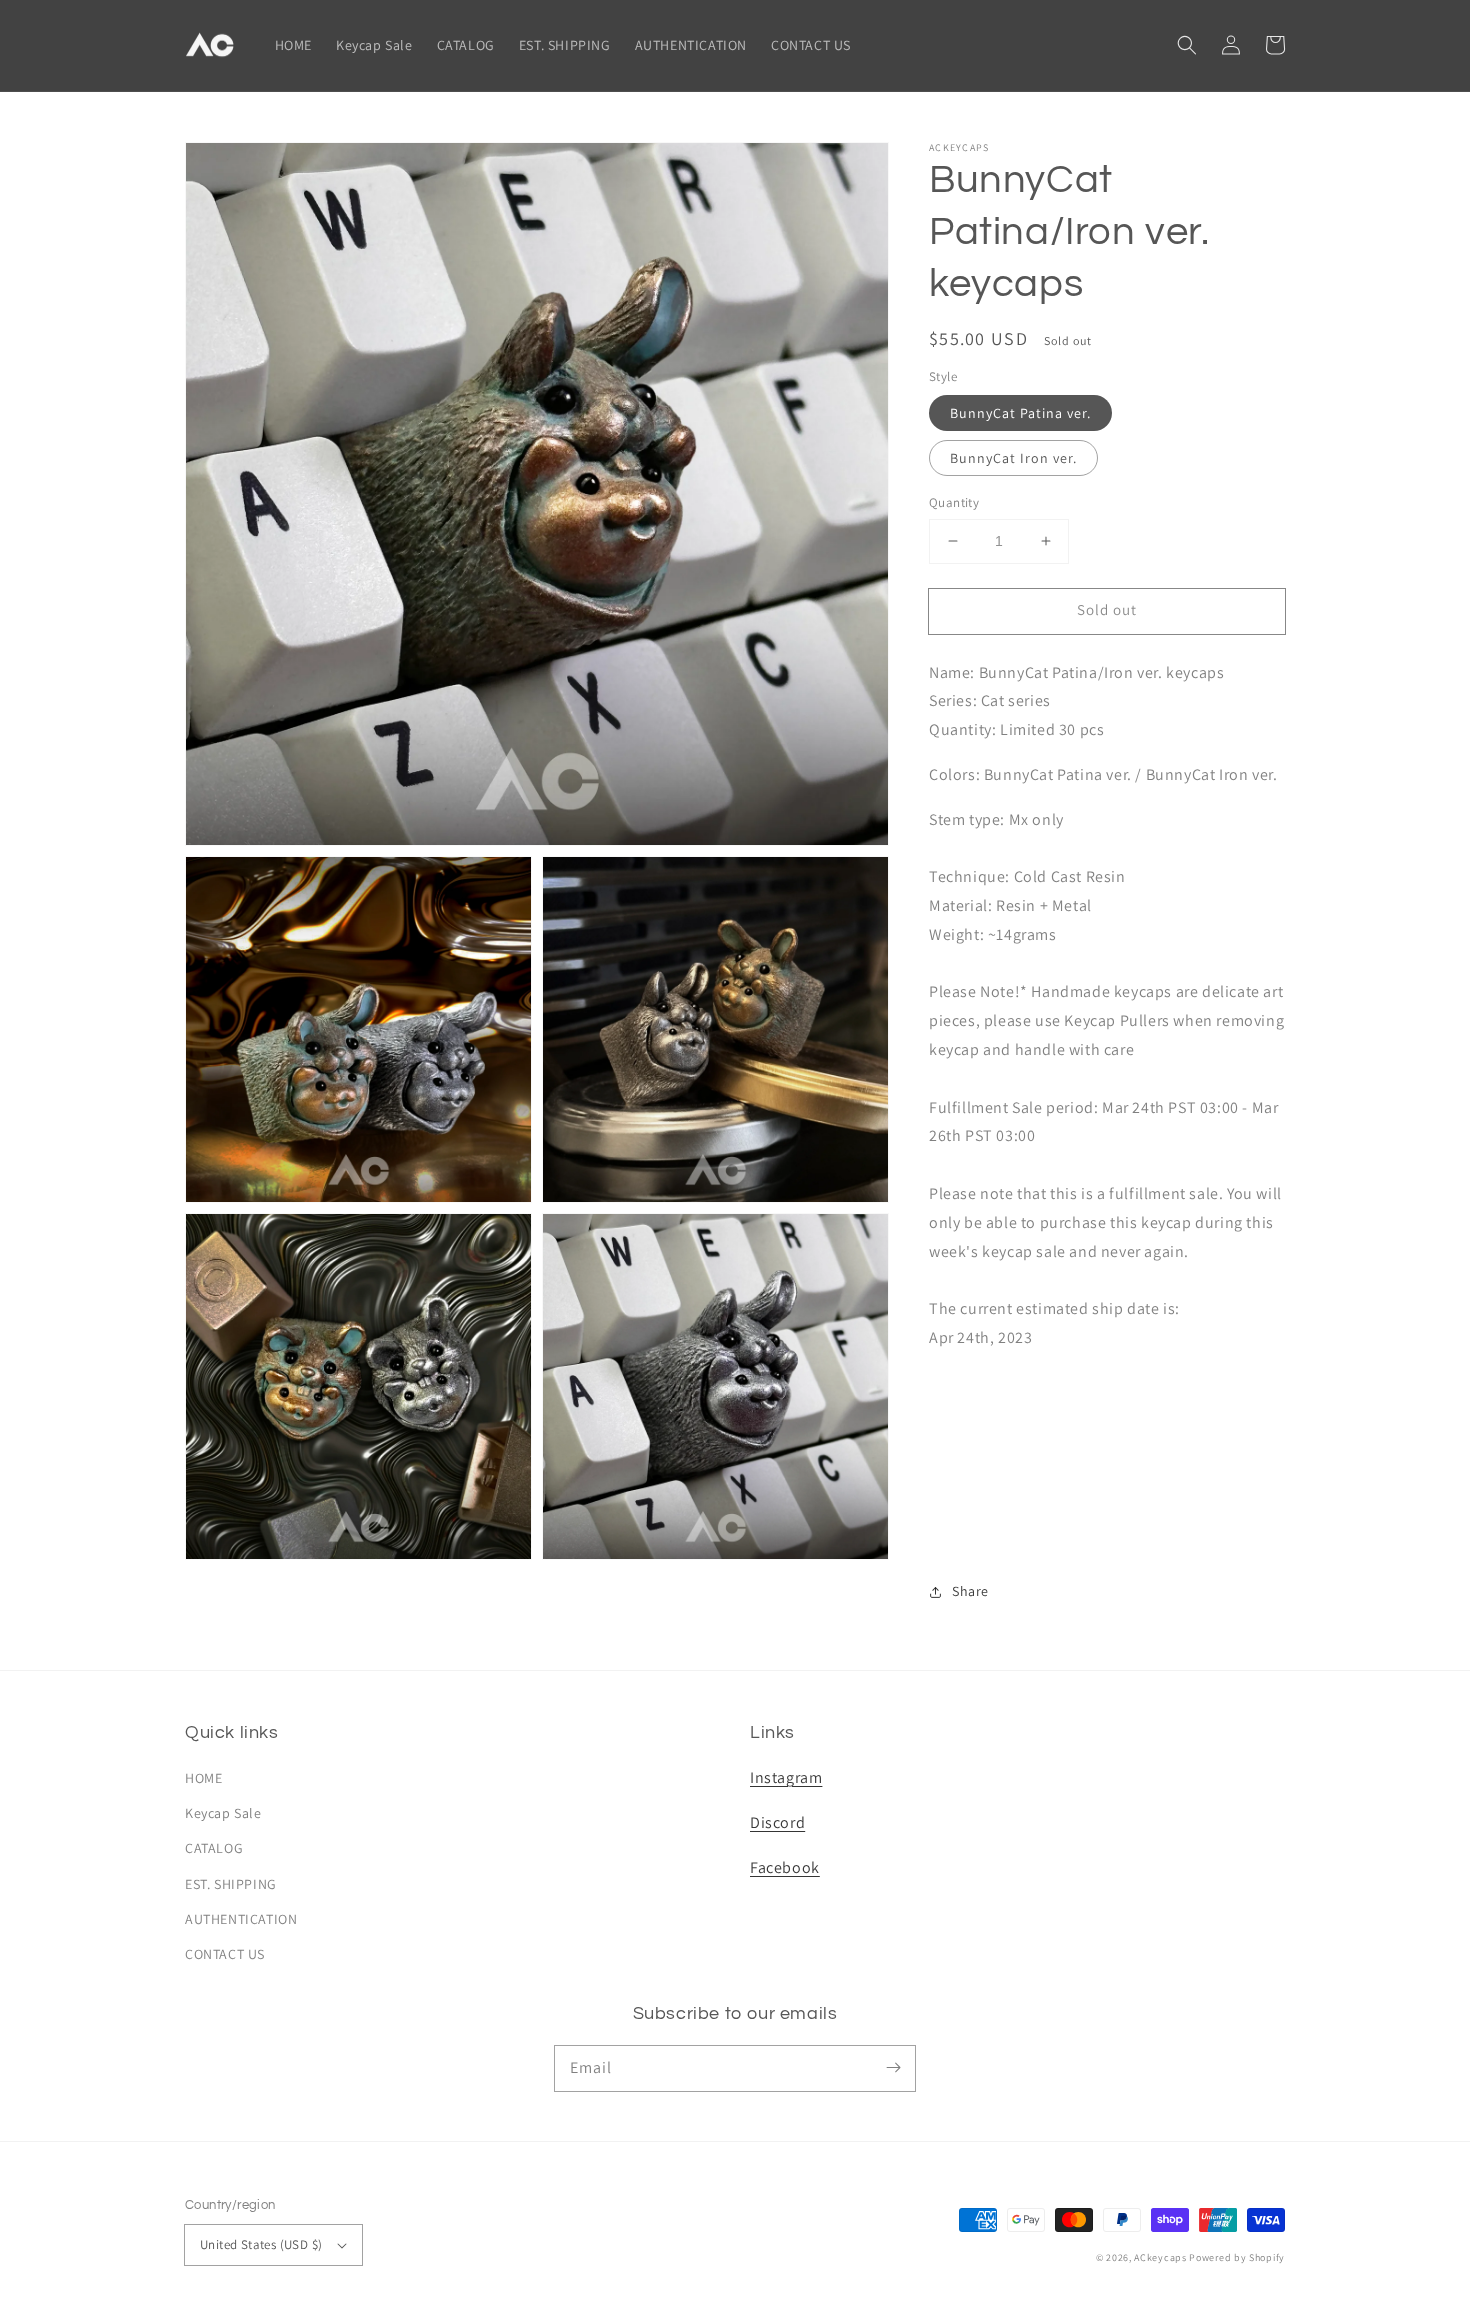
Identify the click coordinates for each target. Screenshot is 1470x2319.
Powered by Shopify (1237, 2257)
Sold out (1107, 609)
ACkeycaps (1160, 2257)
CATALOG (214, 1848)
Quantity (954, 502)
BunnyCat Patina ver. (1020, 413)
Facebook (785, 1867)
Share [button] (970, 1591)
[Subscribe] (893, 2068)
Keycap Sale (223, 1813)
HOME (203, 1778)
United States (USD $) (261, 2244)
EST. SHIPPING (231, 1884)
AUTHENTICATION (241, 1919)
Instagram (786, 1777)
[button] (1187, 45)
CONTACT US (225, 1954)
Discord (777, 1822)
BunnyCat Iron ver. (1013, 458)
